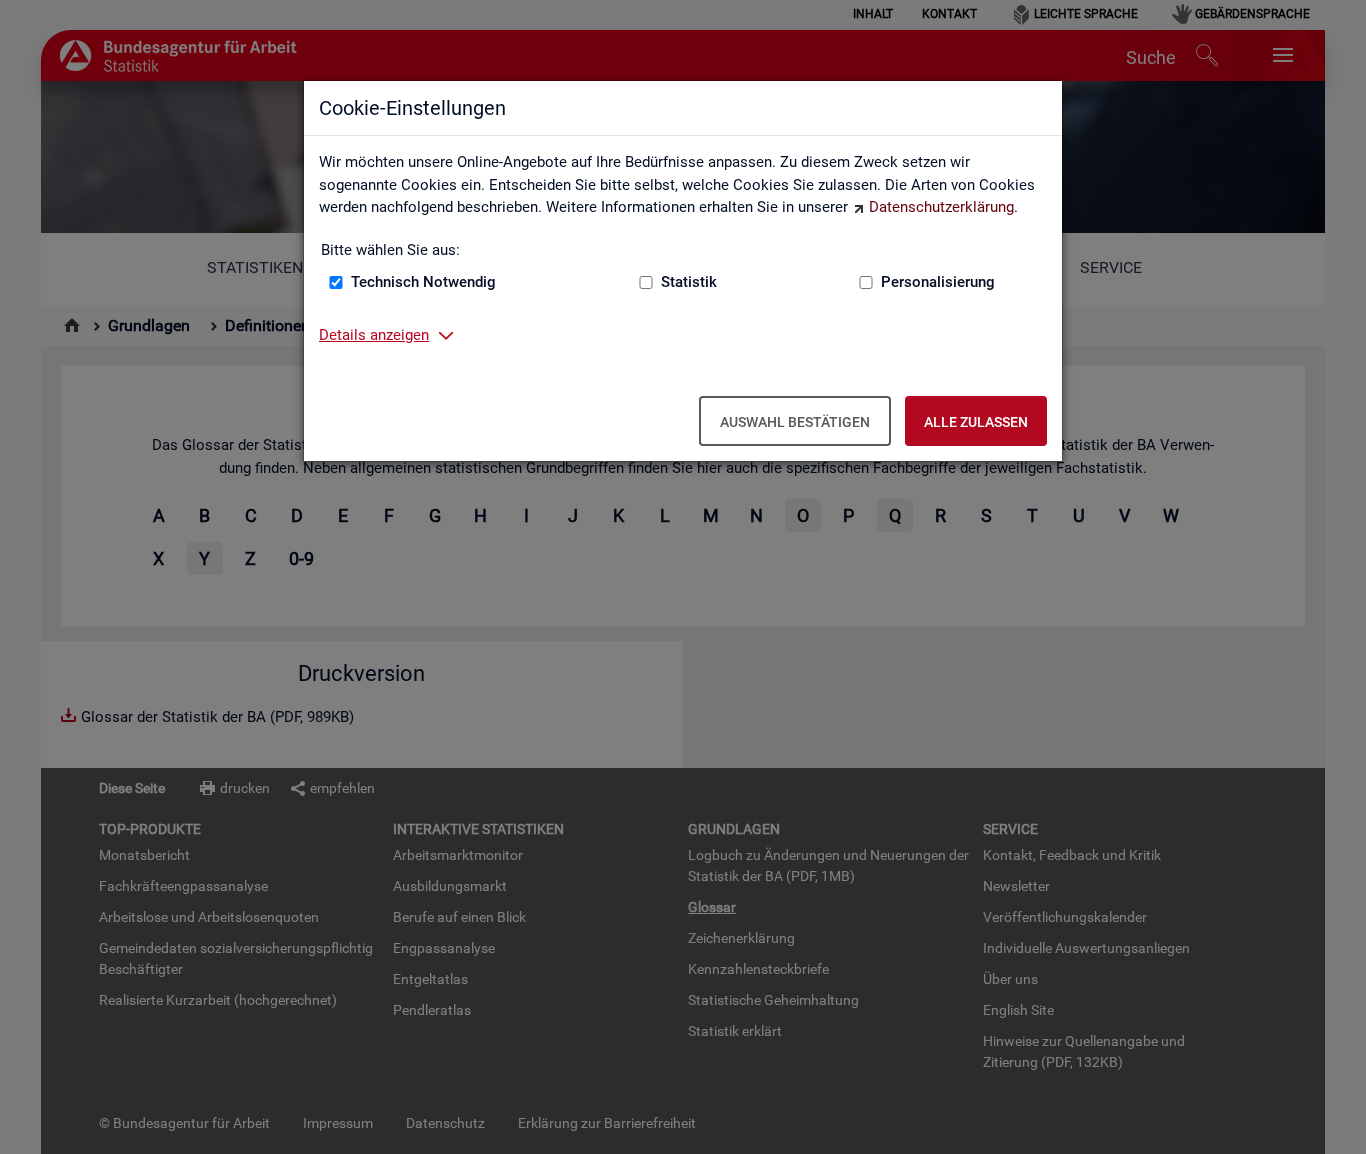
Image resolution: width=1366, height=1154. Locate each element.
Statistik (689, 282)
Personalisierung (938, 282)
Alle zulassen (976, 422)
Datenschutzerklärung (941, 207)
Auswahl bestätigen (795, 422)
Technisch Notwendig (423, 282)
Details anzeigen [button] (374, 335)
